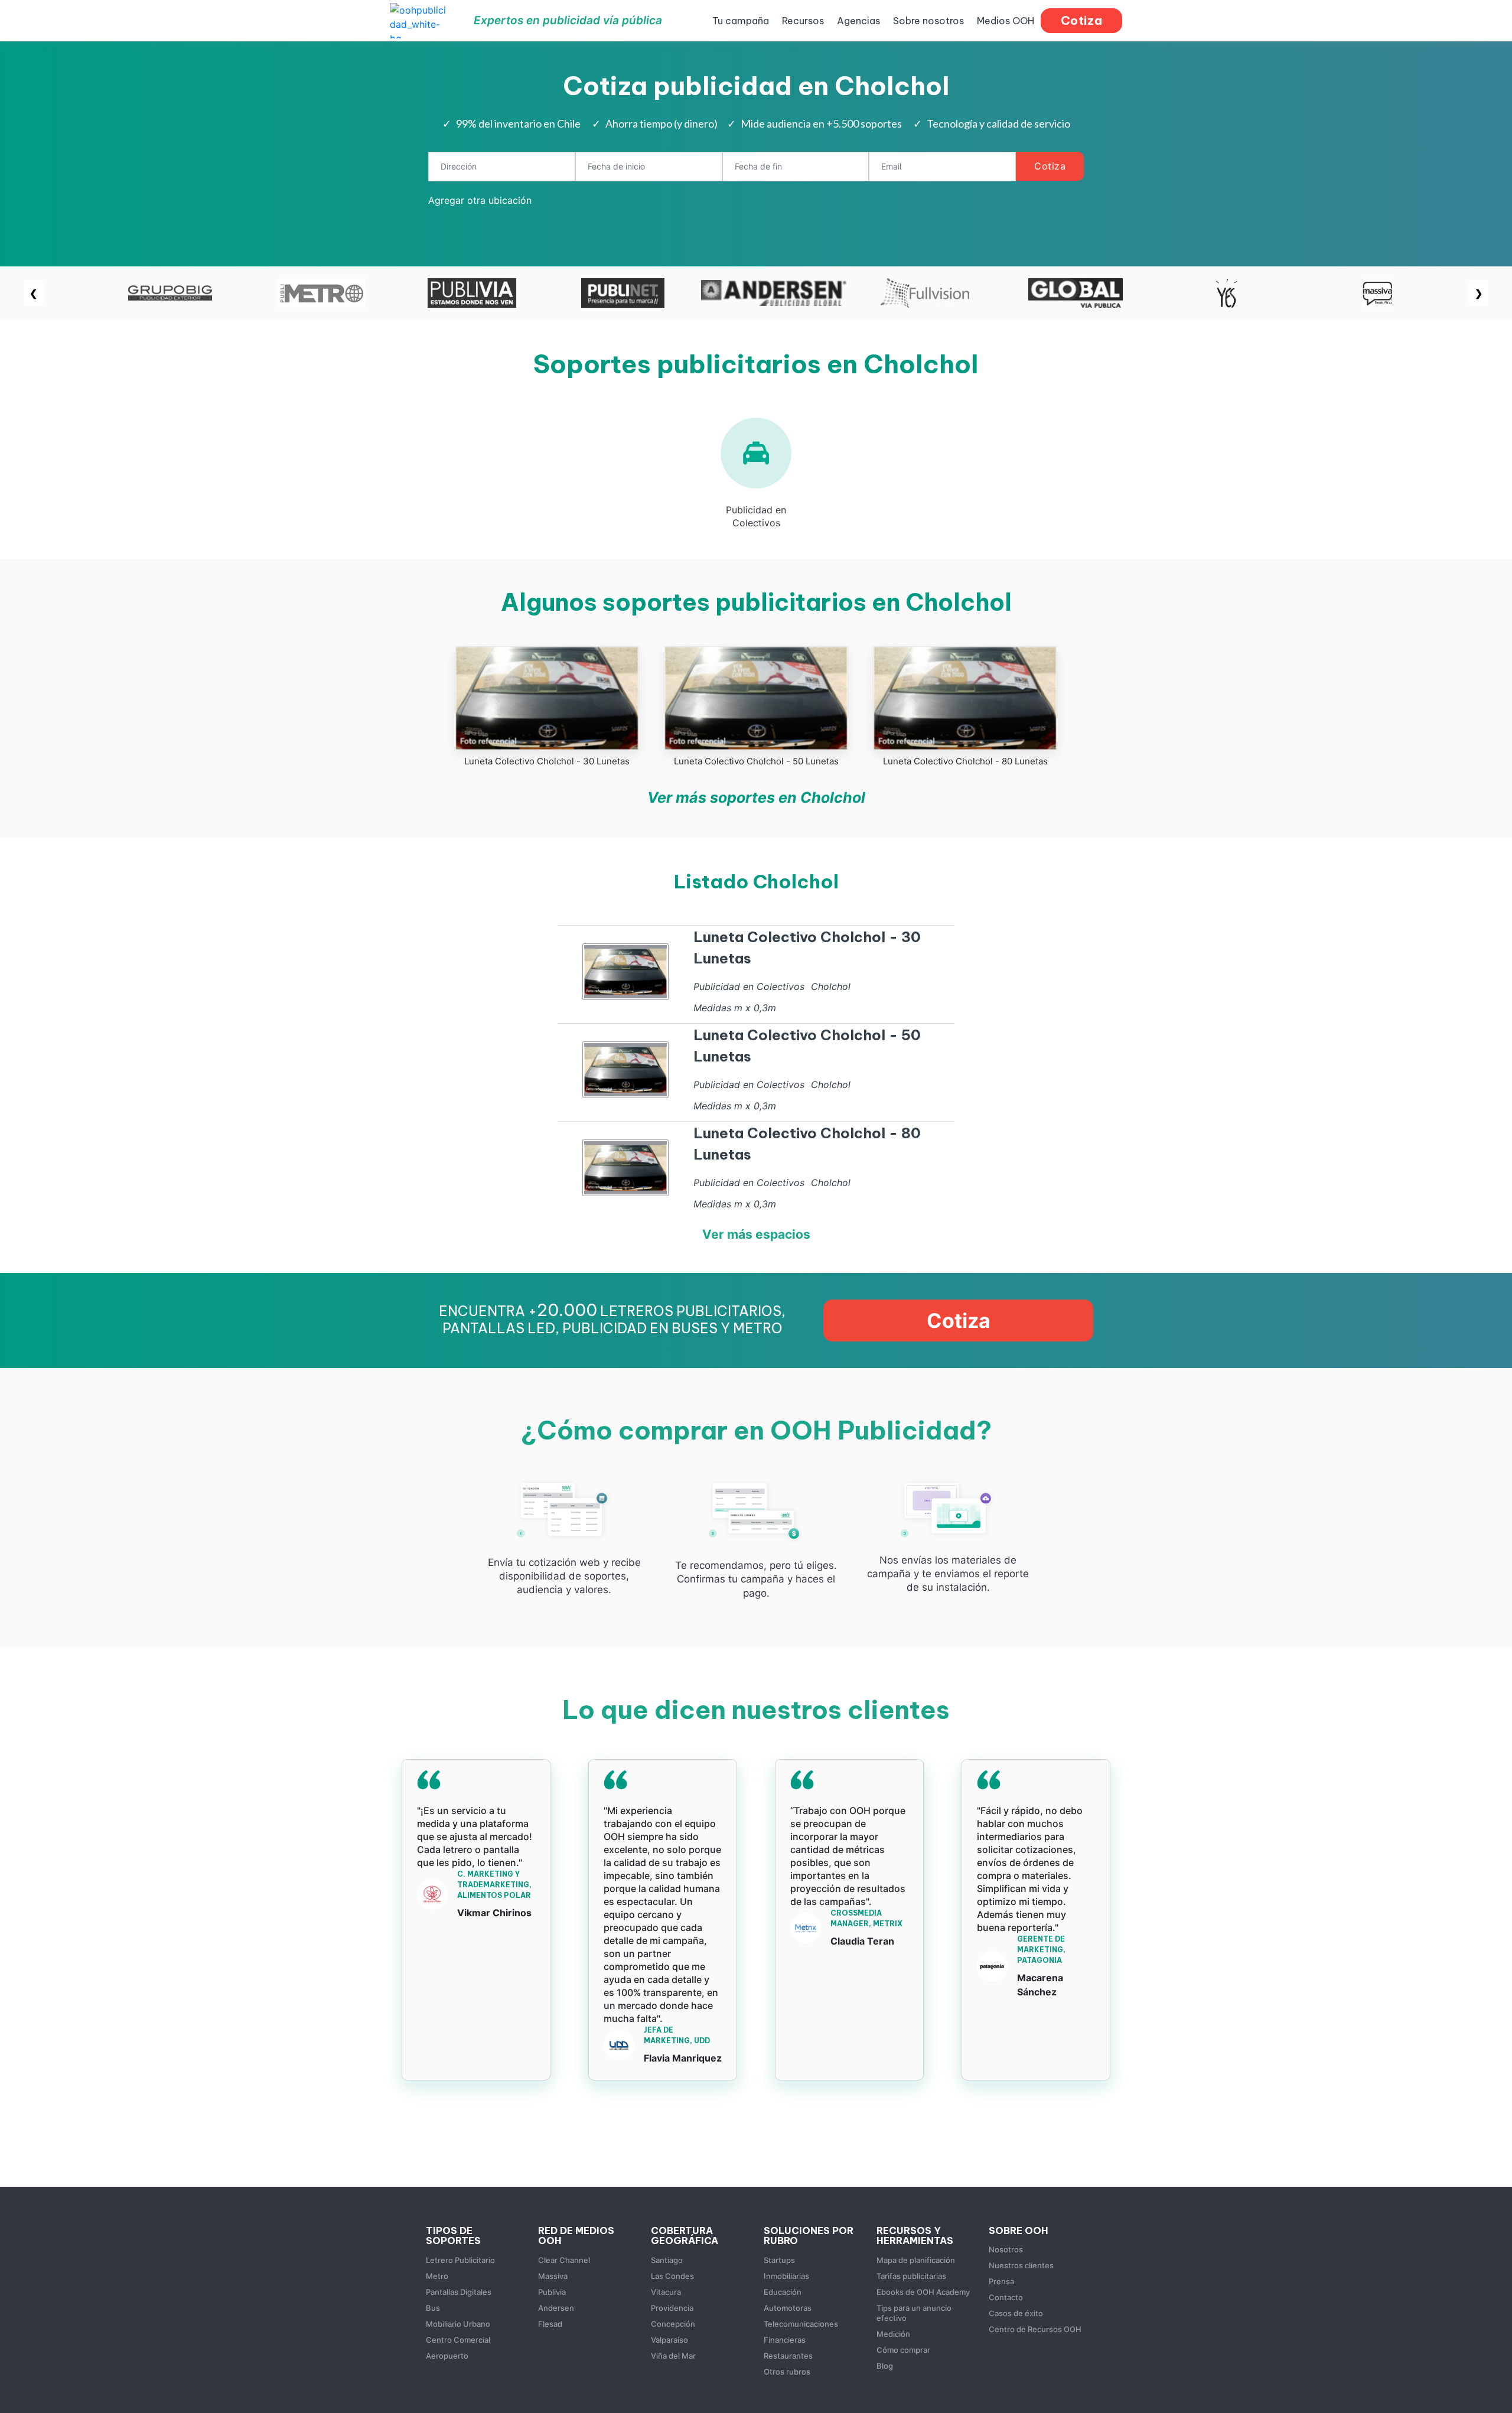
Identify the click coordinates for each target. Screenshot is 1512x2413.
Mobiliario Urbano (458, 2324)
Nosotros (1006, 2249)
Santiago (667, 2260)
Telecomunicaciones (801, 2324)
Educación (783, 2292)
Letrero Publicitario (460, 2260)
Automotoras (788, 2308)
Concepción (673, 2324)
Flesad (550, 2324)
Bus (433, 2308)
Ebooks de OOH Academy (923, 2292)
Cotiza (1050, 166)
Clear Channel (564, 2260)
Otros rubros (787, 2372)
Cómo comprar (903, 2350)
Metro (437, 2276)
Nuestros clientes (1021, 2265)
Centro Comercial (458, 2340)
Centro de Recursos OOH (1035, 2329)
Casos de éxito (1016, 2313)
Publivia (552, 2292)
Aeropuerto (447, 2356)
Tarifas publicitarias (911, 2276)
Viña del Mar (673, 2356)
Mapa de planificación (916, 2260)
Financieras (785, 2340)
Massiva (553, 2276)
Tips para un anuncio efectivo (914, 2313)
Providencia (672, 2308)
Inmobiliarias (786, 2276)
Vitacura (666, 2292)
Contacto (1006, 2297)
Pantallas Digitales (459, 2292)
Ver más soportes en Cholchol (756, 797)
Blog (885, 2366)
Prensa (1001, 2281)
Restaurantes (788, 2356)
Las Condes (672, 2276)
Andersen (556, 2308)
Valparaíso (669, 2340)
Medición (893, 2334)
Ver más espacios (756, 1234)
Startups (779, 2260)
